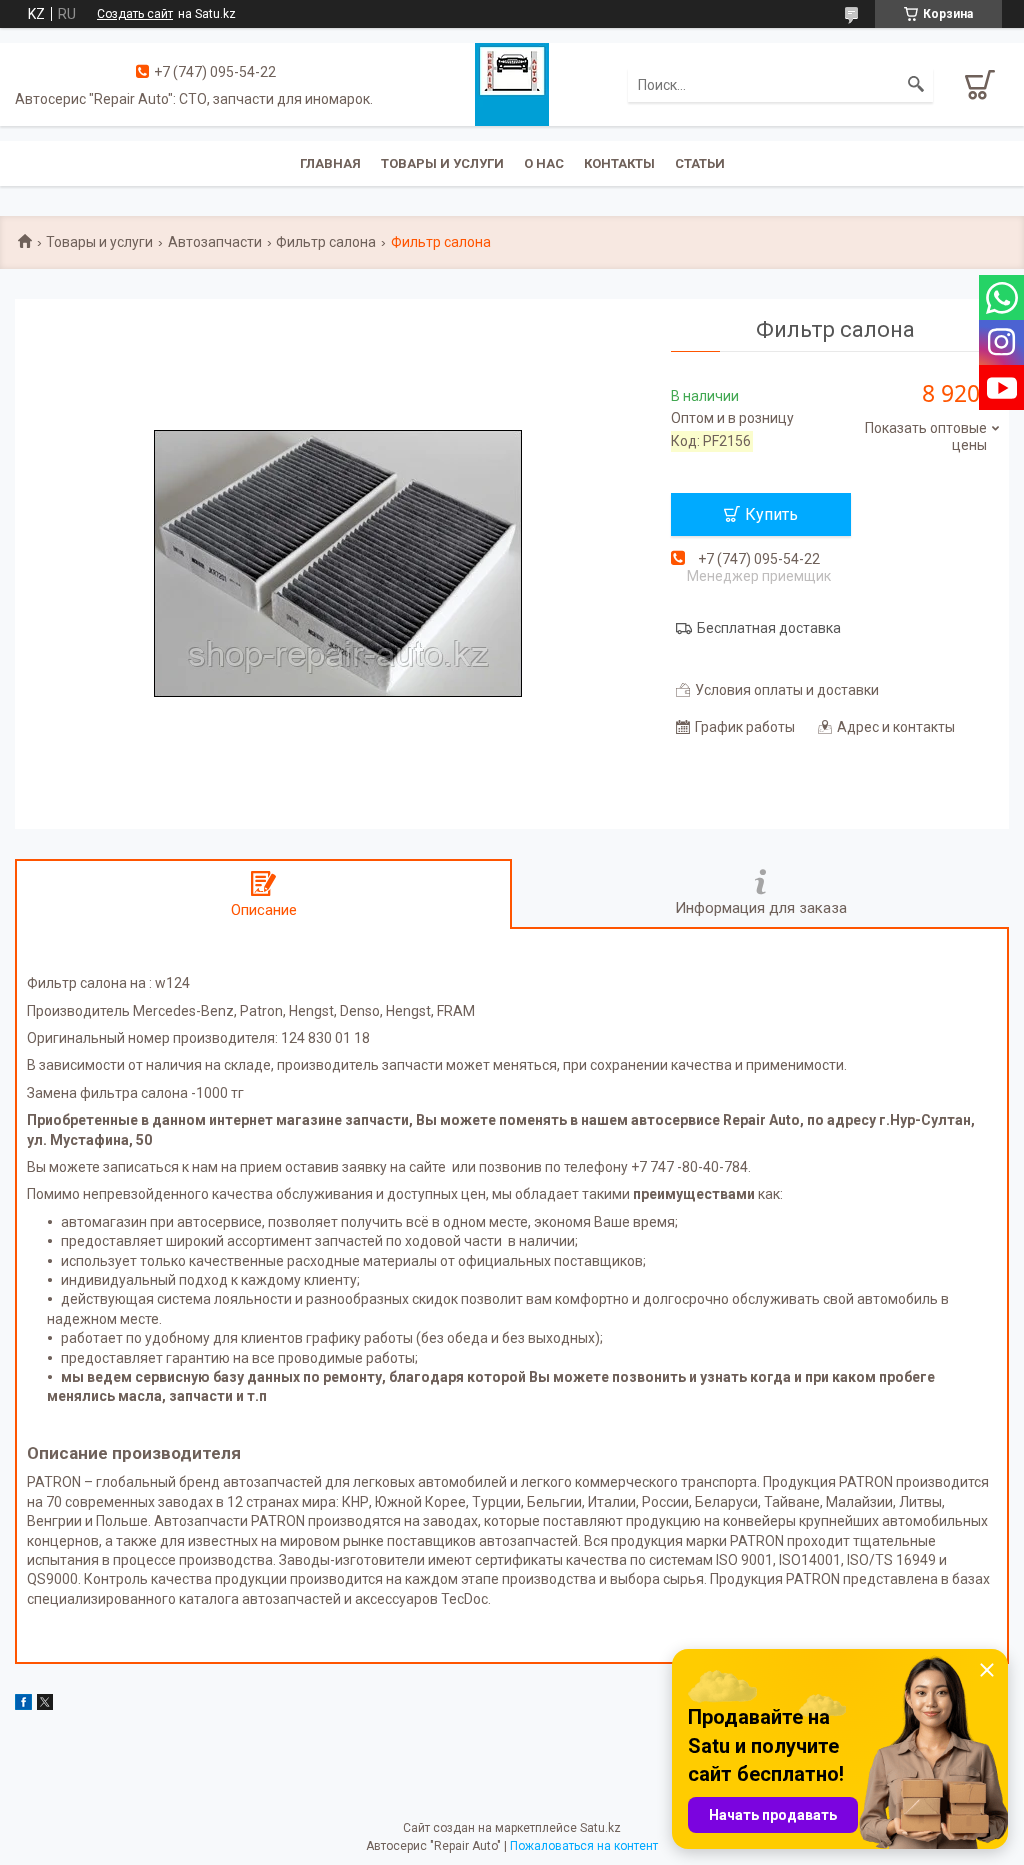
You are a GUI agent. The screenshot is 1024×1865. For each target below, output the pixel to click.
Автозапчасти (215, 242)
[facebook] (23, 1705)
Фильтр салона (326, 242)
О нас (544, 163)
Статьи (700, 163)
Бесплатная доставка (769, 628)
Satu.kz (600, 1828)
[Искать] (916, 85)
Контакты (619, 163)
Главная (330, 163)
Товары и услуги (442, 163)
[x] (45, 1705)
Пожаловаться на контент (584, 1846)
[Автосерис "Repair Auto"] (512, 83)
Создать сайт (135, 14)
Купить (771, 514)
